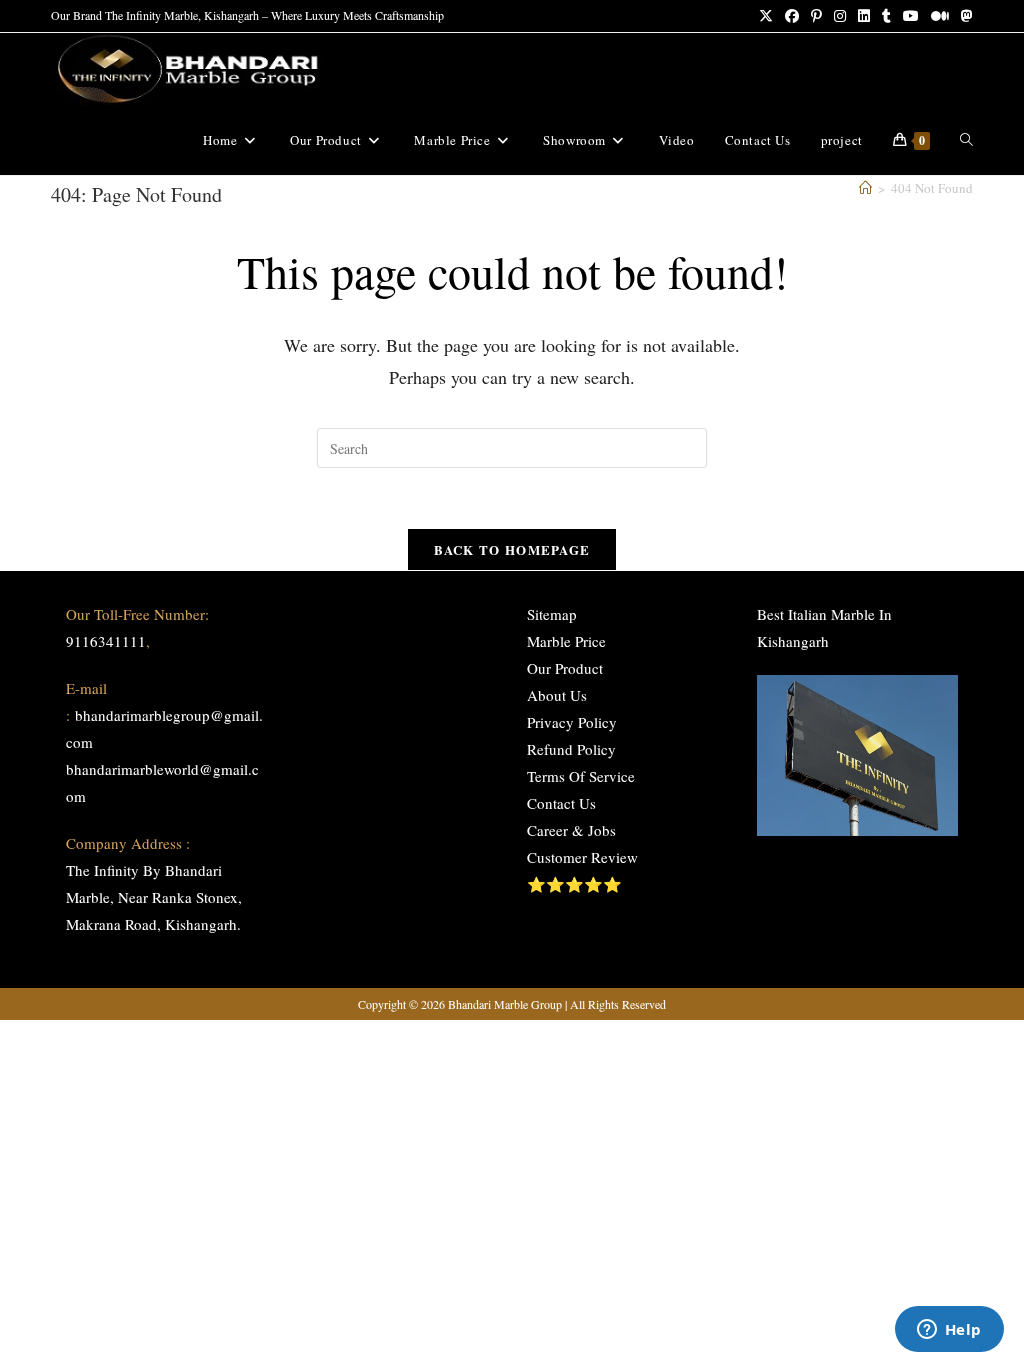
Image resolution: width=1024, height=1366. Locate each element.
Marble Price (566, 641)
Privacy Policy (572, 722)
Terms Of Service (581, 776)
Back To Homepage (512, 549)
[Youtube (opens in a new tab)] (911, 16)
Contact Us (561, 803)
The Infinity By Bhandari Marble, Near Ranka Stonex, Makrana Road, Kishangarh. (154, 897)
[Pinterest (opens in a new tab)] (816, 16)
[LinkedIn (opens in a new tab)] (864, 16)
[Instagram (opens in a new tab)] (840, 16)
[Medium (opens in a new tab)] (940, 16)
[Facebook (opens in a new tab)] (792, 16)
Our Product (565, 668)
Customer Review (582, 857)
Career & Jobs (571, 830)
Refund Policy (571, 749)
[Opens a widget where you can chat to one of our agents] (949, 1331)
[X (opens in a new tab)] (766, 16)
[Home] (865, 188)
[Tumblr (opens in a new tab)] (886, 16)
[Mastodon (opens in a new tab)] (964, 16)
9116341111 (106, 641)
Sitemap (552, 614)
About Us (557, 695)
